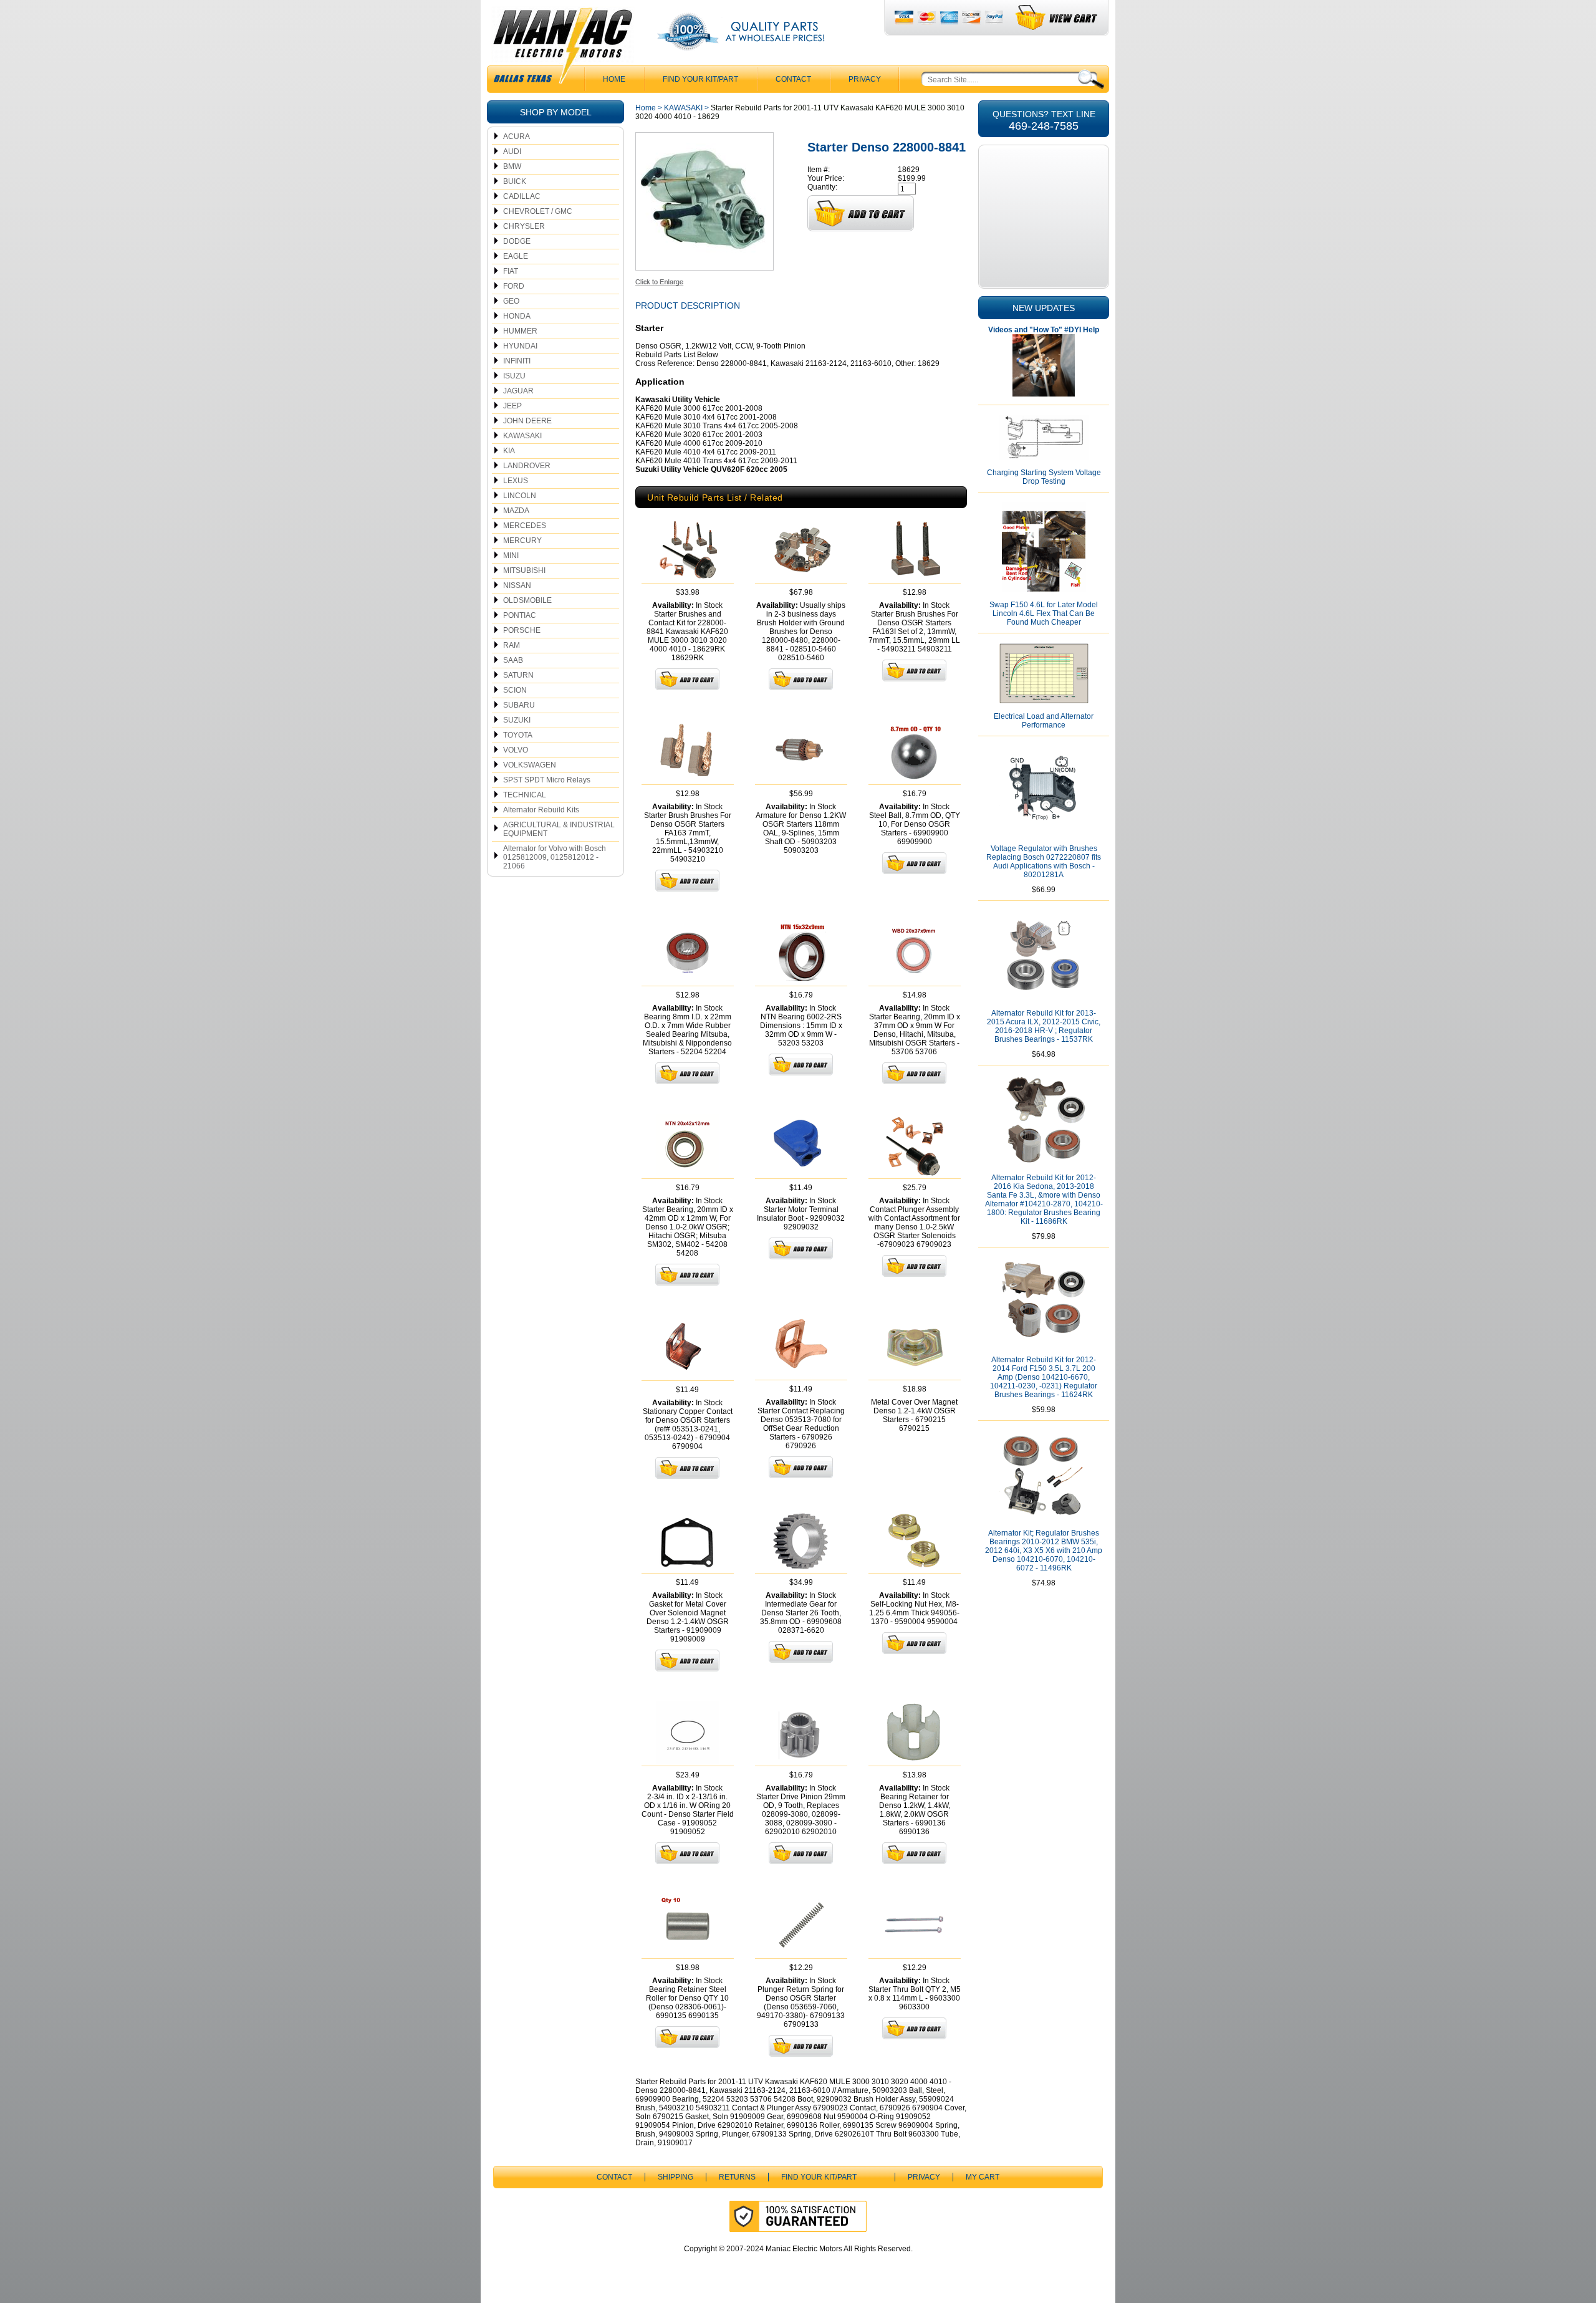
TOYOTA (518, 735)
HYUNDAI (520, 346)
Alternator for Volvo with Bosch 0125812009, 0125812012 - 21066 (555, 857)
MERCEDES (525, 526)
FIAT (511, 271)
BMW (512, 166)
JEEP (512, 406)
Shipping (675, 2177)
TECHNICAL (525, 795)
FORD (514, 286)
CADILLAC (522, 196)
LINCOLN (520, 496)
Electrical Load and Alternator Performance (1044, 721)
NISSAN (517, 585)
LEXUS (516, 481)
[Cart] (1057, 18)
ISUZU (514, 376)
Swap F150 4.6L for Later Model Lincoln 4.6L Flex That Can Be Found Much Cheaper (1044, 613)
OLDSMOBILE (527, 600)
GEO (511, 301)
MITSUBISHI (524, 570)
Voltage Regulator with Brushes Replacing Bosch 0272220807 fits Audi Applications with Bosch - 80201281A (1044, 862)
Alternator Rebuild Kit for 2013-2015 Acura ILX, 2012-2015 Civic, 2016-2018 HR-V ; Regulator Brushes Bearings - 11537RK (1044, 1026)
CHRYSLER (524, 226)
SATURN (518, 675)
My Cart (983, 2177)
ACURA (517, 137)
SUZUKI (517, 720)
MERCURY (522, 541)
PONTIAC (520, 615)
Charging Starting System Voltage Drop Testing (1044, 477)
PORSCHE (522, 630)
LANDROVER (527, 466)
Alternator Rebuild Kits (541, 810)
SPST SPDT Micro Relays (547, 780)
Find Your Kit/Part (700, 79)
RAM (512, 645)
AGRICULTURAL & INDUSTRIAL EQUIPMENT (559, 829)
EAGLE (516, 256)
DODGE (517, 241)
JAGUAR (518, 391)
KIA (509, 451)
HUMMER (520, 331)
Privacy (865, 79)
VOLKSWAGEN (530, 765)
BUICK (515, 181)
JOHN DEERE (527, 421)
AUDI (512, 151)
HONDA (517, 316)
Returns (737, 2177)
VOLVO (516, 750)
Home (646, 108)
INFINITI (517, 361)
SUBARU (519, 705)
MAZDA (516, 511)
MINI (511, 555)
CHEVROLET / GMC (538, 211)
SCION (515, 690)
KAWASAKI (522, 436)
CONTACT (793, 79)
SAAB (513, 660)
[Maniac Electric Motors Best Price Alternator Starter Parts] (562, 49)
